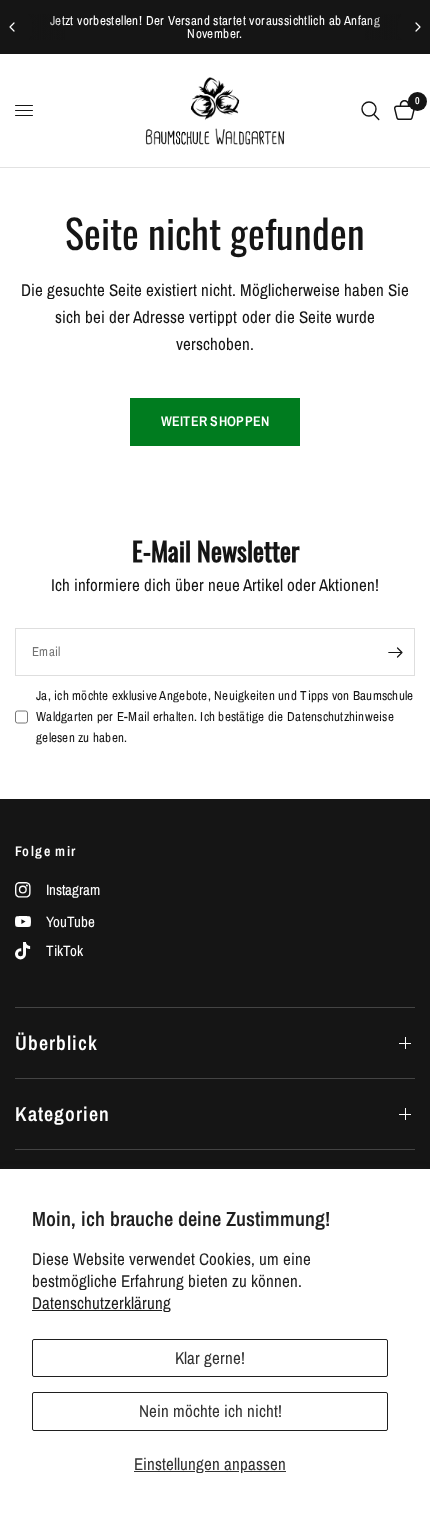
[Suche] (370, 110)
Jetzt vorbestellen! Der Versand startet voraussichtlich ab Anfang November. (215, 27)
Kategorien (62, 1113)
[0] (401, 110)
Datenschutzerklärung (101, 1302)
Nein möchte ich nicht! (210, 1410)
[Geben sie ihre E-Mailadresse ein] (395, 652)
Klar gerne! (210, 1357)
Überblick (56, 1042)
